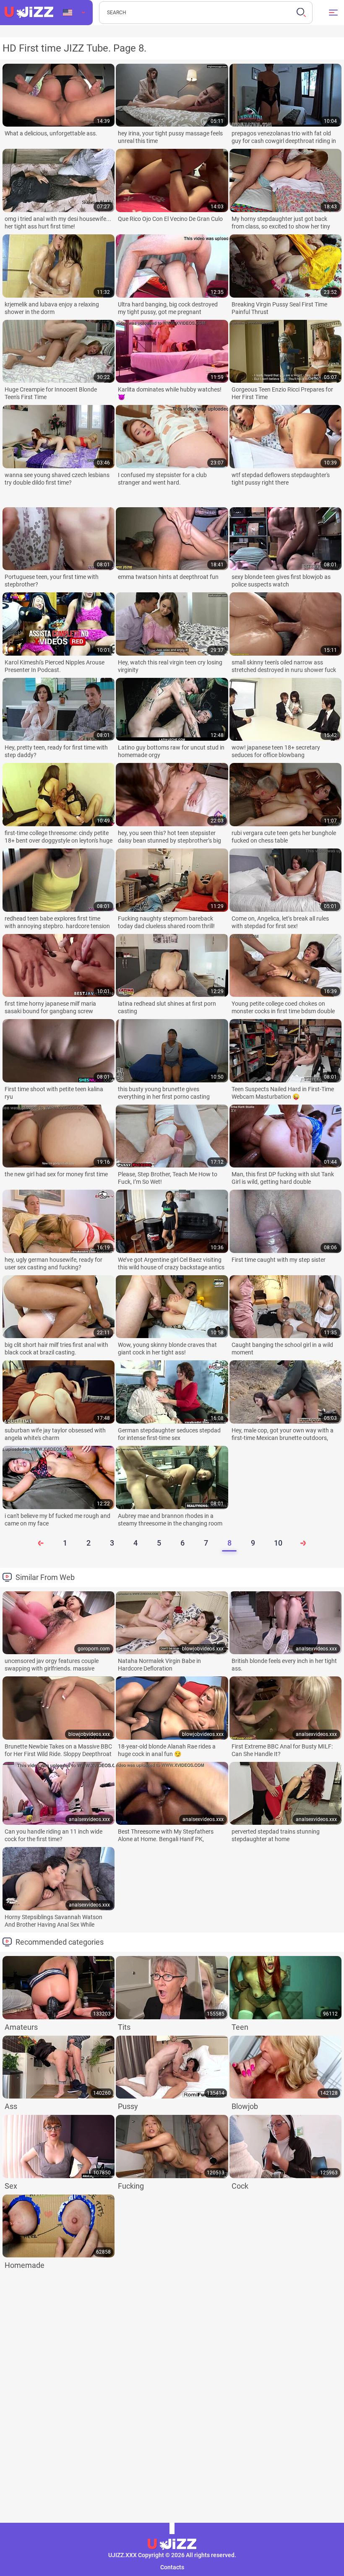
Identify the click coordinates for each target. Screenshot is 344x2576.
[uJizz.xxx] (172, 2545)
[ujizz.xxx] (29, 13)
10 (278, 1543)
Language (74, 13)
